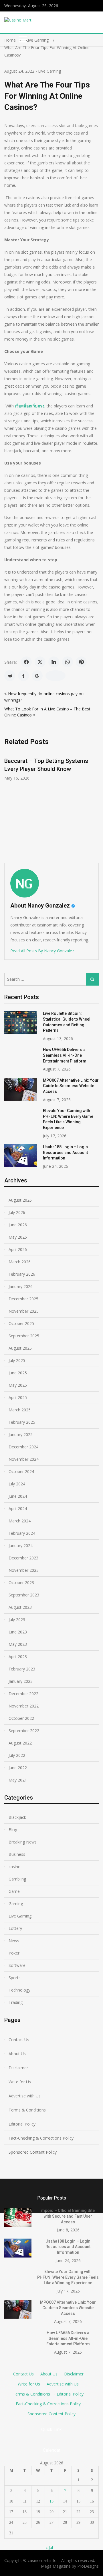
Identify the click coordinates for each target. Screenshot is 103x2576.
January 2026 (21, 1286)
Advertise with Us (25, 2096)
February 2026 (22, 1274)
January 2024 (21, 1546)
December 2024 (23, 1447)
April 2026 (18, 1249)
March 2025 (20, 1410)
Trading (16, 2002)
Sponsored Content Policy (33, 2152)
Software (17, 1965)
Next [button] (98, 804)
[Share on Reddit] (10, 676)
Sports (15, 1978)
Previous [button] (47, 804)
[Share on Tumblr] (23, 676)
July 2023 (17, 1620)
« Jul (49, 2547)
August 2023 (20, 1607)
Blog (13, 1830)
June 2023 (18, 1632)
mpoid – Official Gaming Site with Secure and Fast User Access (68, 2216)
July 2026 (17, 1212)
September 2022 (24, 1731)
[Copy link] (56, 676)
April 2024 (18, 1509)
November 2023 (24, 1570)
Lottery (15, 1928)
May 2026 (18, 1237)
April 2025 (18, 1397)
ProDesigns (88, 2566)
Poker (14, 1953)
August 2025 (20, 1348)
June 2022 (18, 1768)
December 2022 (23, 1694)
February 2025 (22, 1422)
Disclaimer (18, 2068)
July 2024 (17, 1484)
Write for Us (20, 2082)
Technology (19, 1990)
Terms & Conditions (27, 2110)
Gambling (17, 1879)
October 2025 (21, 1323)
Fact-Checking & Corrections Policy (41, 2138)
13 (51, 2501)
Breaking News (23, 1842)
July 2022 (17, 1755)
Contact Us (19, 2040)
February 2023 (22, 1669)
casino (15, 1867)
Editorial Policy (22, 2124)
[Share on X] (40, 662)
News (14, 1941)
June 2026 (18, 1225)
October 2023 (21, 1583)
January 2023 (21, 1681)
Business (17, 1854)
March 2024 (20, 1521)
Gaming (16, 1904)
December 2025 (23, 1299)
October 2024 (21, 1471)
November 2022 (24, 1706)
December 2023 (23, 1558)
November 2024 (24, 1459)
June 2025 (18, 1373)
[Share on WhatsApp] (68, 662)
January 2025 (21, 1434)
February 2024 (22, 1533)
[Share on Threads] (37, 676)
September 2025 (24, 1336)
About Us (17, 2054)
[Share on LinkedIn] (54, 662)
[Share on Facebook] (26, 662)
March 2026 (20, 1262)
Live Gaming (49, 71)
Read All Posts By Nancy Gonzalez (42, 951)
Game (14, 1891)
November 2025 (24, 1311)
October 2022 (21, 1718)
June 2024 (18, 1496)
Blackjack (17, 1817)
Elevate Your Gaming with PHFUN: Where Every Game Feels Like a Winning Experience (68, 2277)
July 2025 (17, 1360)
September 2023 (24, 1595)
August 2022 (20, 1743)
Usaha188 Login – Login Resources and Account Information (65, 1152)
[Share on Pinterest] (81, 662)
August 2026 (20, 1200)
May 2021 (18, 1780)
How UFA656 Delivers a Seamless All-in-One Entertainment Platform (65, 1055)
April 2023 (18, 1657)
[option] (51, 766)
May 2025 (18, 1385)
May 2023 (18, 1644)
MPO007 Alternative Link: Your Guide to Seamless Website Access (71, 1086)
